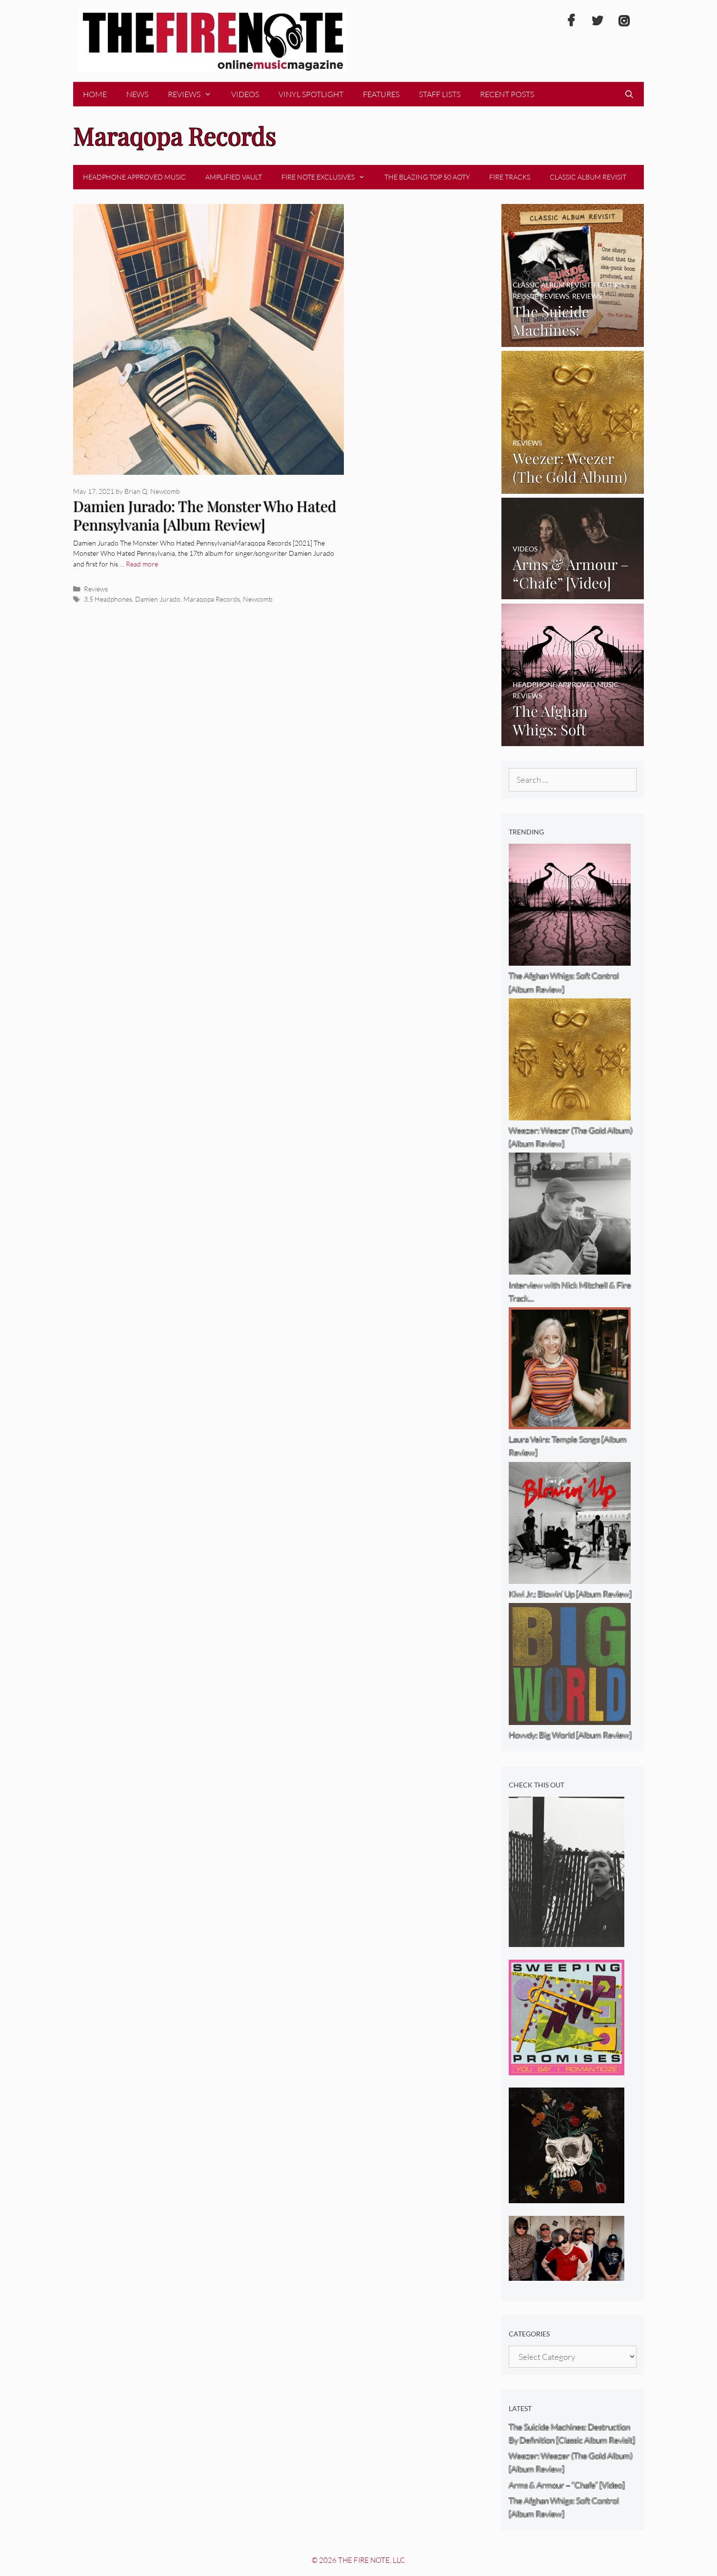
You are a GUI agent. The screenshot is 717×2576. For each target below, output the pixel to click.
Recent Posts (507, 94)
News (137, 94)
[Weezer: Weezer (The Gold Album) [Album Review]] (573, 487)
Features (381, 94)
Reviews (184, 94)
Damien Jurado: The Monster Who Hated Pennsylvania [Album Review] (205, 516)
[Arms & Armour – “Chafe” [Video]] (573, 593)
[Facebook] (571, 21)
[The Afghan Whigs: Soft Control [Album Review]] (573, 740)
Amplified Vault (234, 177)
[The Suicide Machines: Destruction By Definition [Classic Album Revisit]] (573, 340)
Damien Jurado (158, 599)
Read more (142, 564)
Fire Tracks (510, 177)
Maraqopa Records (212, 599)
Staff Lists (440, 94)
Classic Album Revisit (588, 177)
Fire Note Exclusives (318, 177)
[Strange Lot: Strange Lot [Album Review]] (567, 2197)
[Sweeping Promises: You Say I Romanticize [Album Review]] (567, 2069)
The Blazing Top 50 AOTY (427, 177)
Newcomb (258, 599)
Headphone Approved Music (134, 177)
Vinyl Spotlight (311, 94)
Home (95, 94)
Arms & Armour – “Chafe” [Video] (567, 2485)
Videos (245, 94)
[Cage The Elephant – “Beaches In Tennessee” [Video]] (567, 2274)
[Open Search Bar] (629, 94)
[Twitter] (597, 21)
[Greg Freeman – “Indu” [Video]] (567, 1940)
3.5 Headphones (108, 599)
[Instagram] (624, 21)
